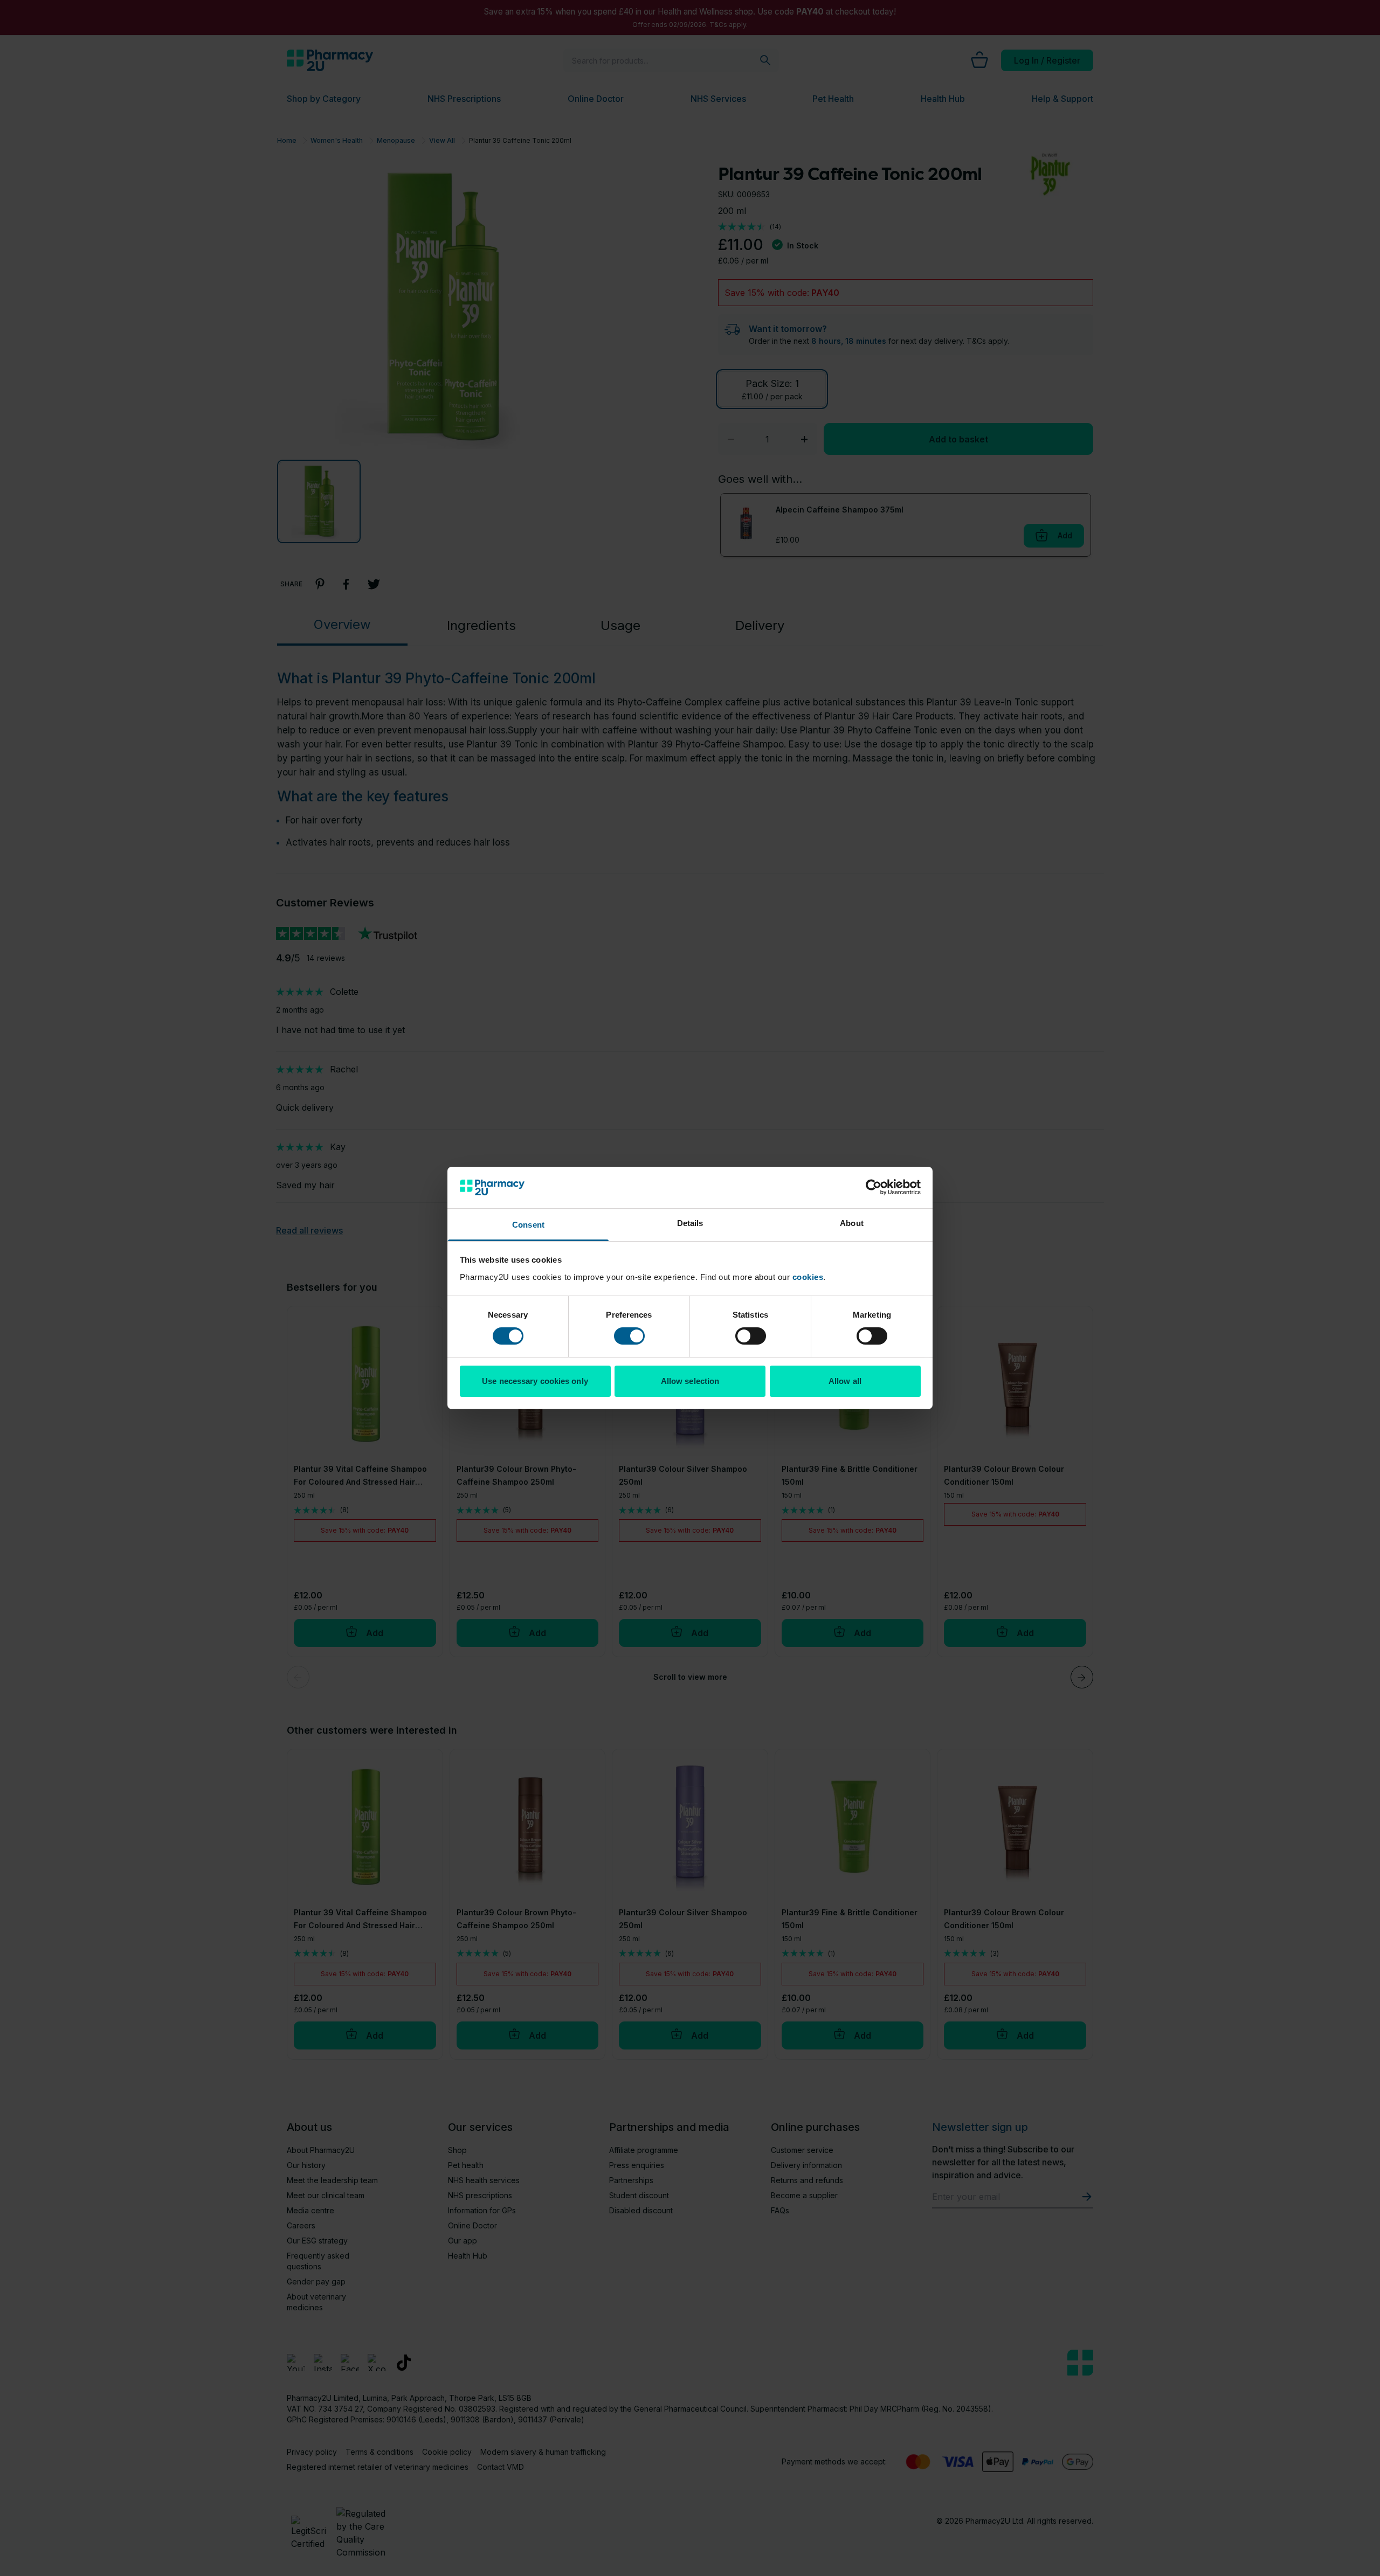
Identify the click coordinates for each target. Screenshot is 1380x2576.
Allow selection (690, 1381)
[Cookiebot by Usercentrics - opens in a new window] (874, 1187)
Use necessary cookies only (535, 1381)
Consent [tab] (528, 1225)
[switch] (629, 1336)
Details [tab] (690, 1223)
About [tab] (852, 1223)
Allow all (845, 1381)
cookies (808, 1277)
